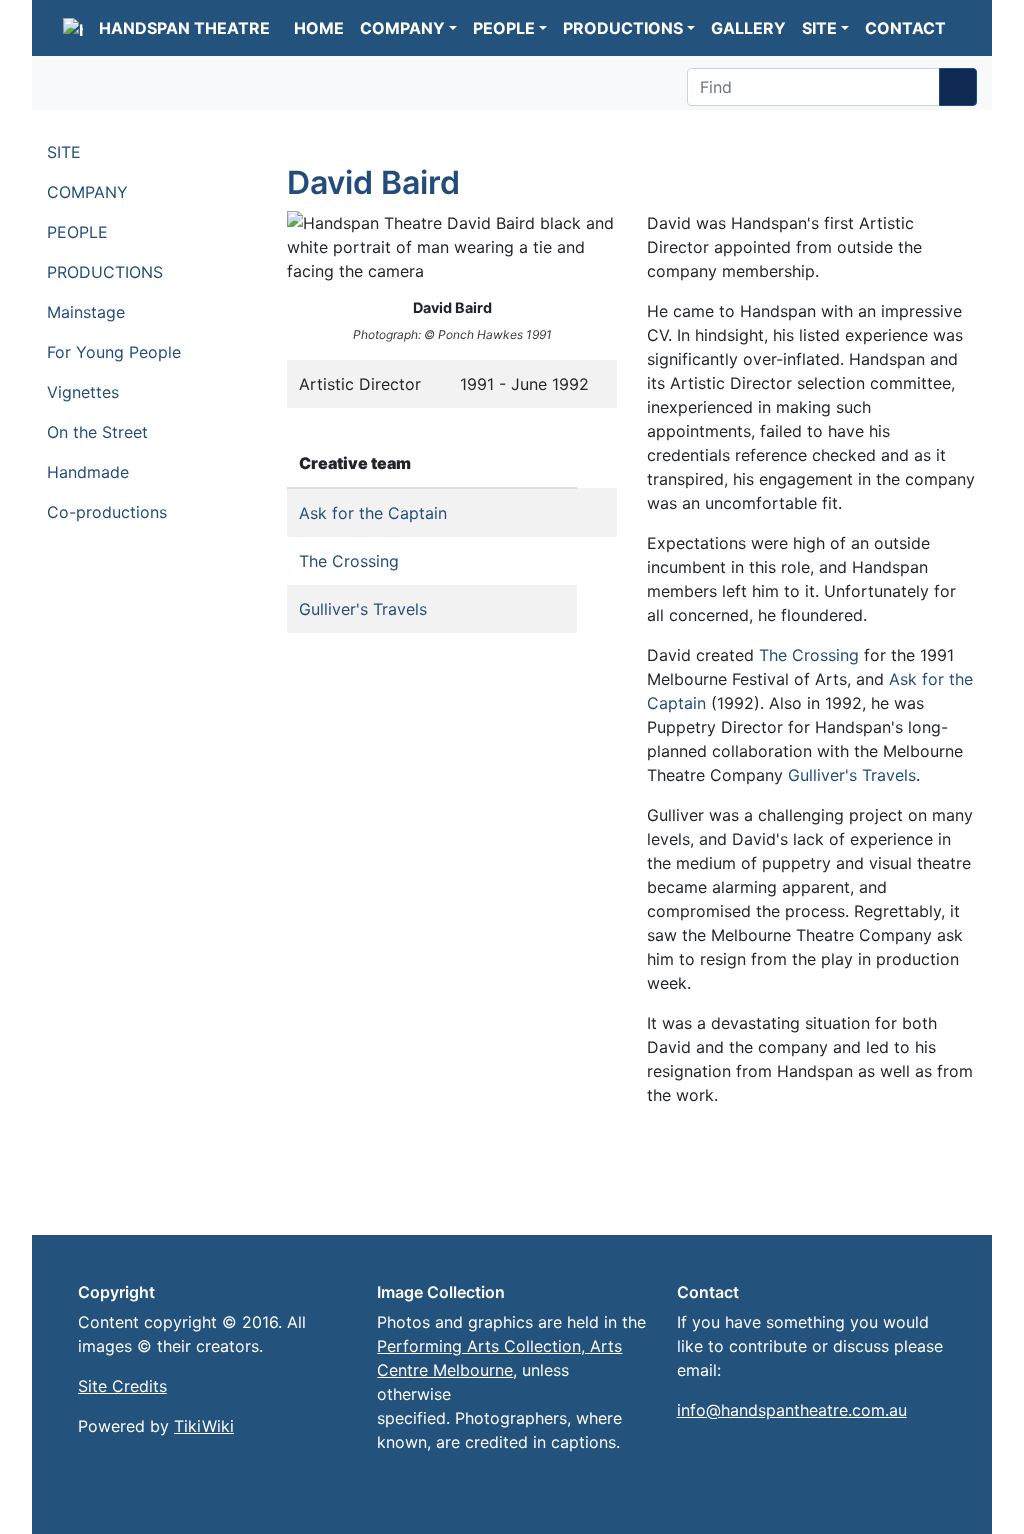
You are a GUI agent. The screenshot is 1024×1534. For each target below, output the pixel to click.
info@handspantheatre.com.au (792, 1410)
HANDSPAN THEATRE (184, 28)
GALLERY (748, 28)
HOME (319, 28)
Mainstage (88, 312)
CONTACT (905, 28)
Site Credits (122, 1386)
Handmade (90, 472)
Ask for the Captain (373, 513)
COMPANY (402, 28)
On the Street (100, 432)
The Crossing (349, 561)
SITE (819, 28)
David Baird (373, 182)
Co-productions (109, 512)
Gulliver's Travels (363, 609)
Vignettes (85, 392)
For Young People (116, 352)
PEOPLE (504, 28)
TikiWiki (204, 1426)
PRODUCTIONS (623, 28)
